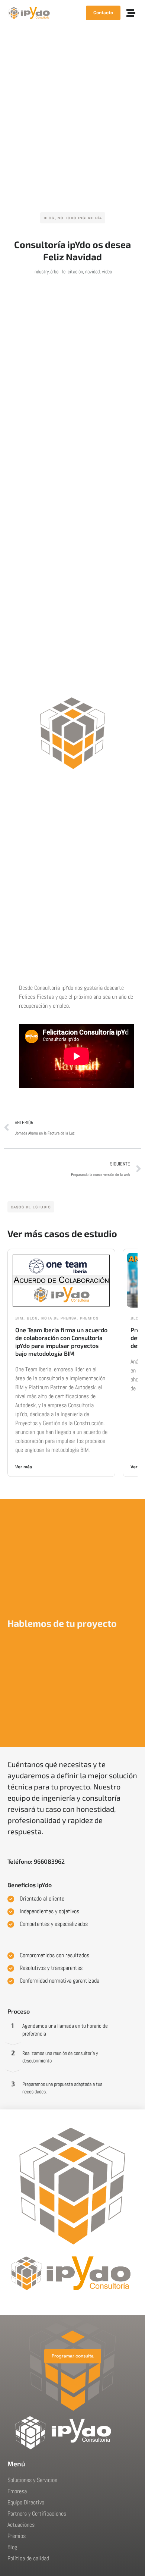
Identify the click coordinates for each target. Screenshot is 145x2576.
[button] (131, 13)
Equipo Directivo (26, 2502)
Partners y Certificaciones (37, 2514)
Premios (89, 1318)
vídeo (107, 272)
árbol (55, 272)
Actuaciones (21, 2525)
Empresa (17, 2491)
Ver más (24, 1467)
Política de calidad (28, 2558)
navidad (92, 272)
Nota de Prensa (59, 1318)
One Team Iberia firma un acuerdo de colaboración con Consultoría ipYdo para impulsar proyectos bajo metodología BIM (61, 1341)
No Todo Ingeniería (80, 218)
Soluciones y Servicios (32, 2480)
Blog (49, 218)
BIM (19, 1318)
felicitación (72, 272)
